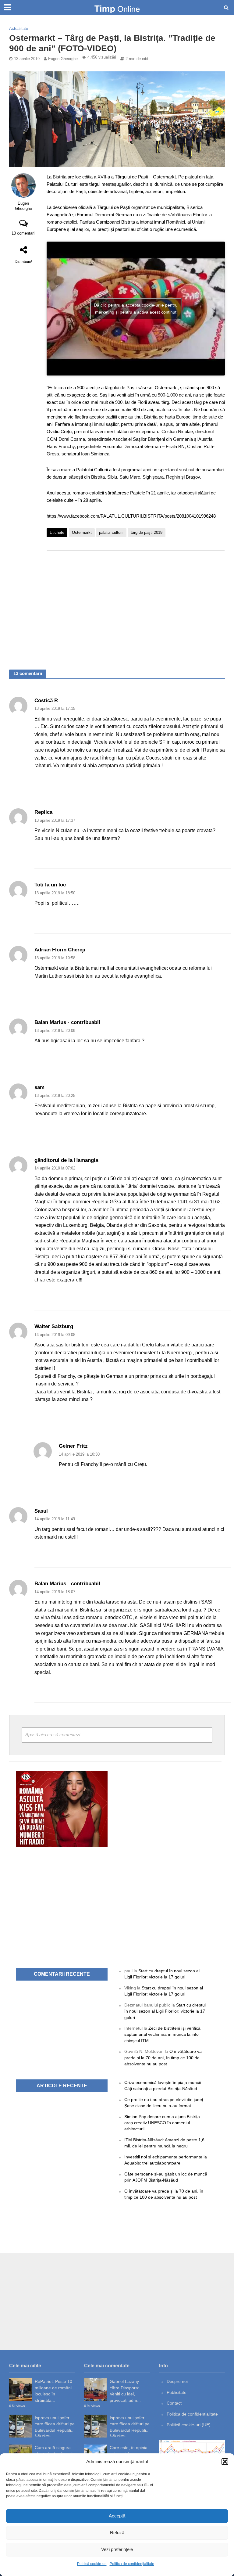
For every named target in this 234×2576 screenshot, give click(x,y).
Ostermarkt (82, 532)
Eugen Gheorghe (63, 59)
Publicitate (177, 2392)
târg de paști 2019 (147, 532)
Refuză (117, 2533)
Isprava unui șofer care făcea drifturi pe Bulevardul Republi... (55, 2424)
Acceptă (117, 2516)
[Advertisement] (136, 604)
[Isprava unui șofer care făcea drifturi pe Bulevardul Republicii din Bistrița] (21, 2426)
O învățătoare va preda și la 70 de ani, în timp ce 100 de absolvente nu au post (163, 2058)
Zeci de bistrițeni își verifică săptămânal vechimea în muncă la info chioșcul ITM (162, 2034)
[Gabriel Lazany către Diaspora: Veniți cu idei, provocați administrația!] (96, 2390)
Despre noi (177, 2381)
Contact (174, 2403)
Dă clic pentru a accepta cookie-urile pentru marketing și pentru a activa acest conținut (136, 309)
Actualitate (19, 29)
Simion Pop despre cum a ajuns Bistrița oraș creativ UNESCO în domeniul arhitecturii (162, 2123)
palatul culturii (111, 532)
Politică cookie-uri (92, 2564)
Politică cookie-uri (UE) (189, 2425)
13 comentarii (23, 233)
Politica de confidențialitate (132, 2564)
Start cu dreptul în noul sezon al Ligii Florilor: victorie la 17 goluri (165, 2011)
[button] (225, 2462)
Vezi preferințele (117, 2549)
